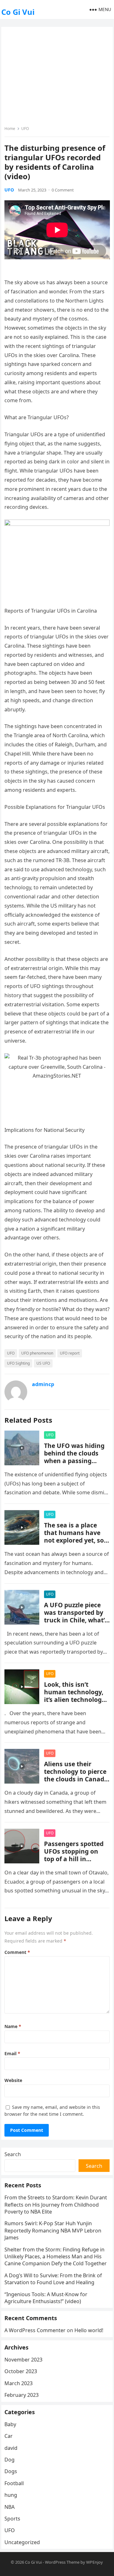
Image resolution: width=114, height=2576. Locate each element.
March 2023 (19, 2383)
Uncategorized (22, 2542)
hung (11, 2495)
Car (9, 2436)
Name (13, 2026)
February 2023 (22, 2395)
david (11, 2448)
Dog (9, 2460)
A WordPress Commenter (35, 2330)
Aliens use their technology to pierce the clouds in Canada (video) (76, 1775)
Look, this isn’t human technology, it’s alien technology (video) (75, 1696)
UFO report (70, 1353)
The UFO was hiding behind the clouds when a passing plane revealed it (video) (74, 1461)
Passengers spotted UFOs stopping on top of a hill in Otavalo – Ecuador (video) (74, 1859)
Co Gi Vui (18, 12)
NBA (9, 2507)
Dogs (11, 2471)
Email (12, 2053)
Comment (17, 1952)
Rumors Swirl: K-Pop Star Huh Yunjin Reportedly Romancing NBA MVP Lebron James (53, 2230)
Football (14, 2483)
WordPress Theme (62, 2562)
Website (13, 2080)
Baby (10, 2424)
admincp (43, 1384)
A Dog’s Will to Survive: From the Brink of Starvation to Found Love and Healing (53, 2279)
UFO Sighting (18, 1363)
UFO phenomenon (37, 1353)
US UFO (43, 1363)
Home (10, 129)
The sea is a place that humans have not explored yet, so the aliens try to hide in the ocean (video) (76, 1540)
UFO (25, 129)
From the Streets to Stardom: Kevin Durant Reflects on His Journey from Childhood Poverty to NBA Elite (56, 2205)
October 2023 (21, 2371)
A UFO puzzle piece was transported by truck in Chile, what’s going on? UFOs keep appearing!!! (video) (76, 1620)
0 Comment (63, 190)
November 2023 (23, 2360)
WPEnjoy (95, 2562)
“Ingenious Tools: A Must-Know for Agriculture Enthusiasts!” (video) (46, 2298)
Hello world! (89, 2330)
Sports (12, 2519)
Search (13, 2154)
